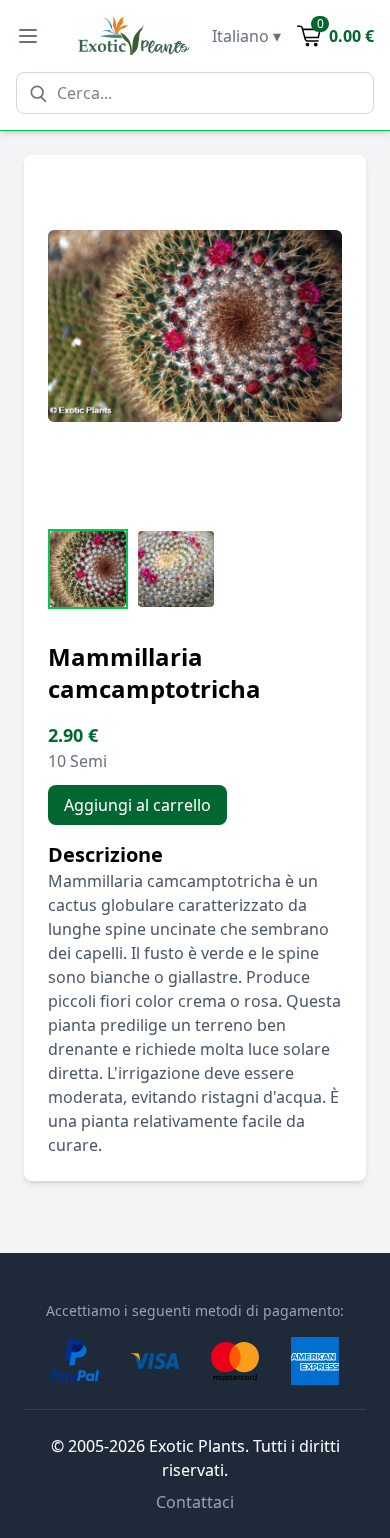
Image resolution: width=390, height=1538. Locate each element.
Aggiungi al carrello (137, 805)
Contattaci (195, 1502)
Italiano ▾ (246, 36)
